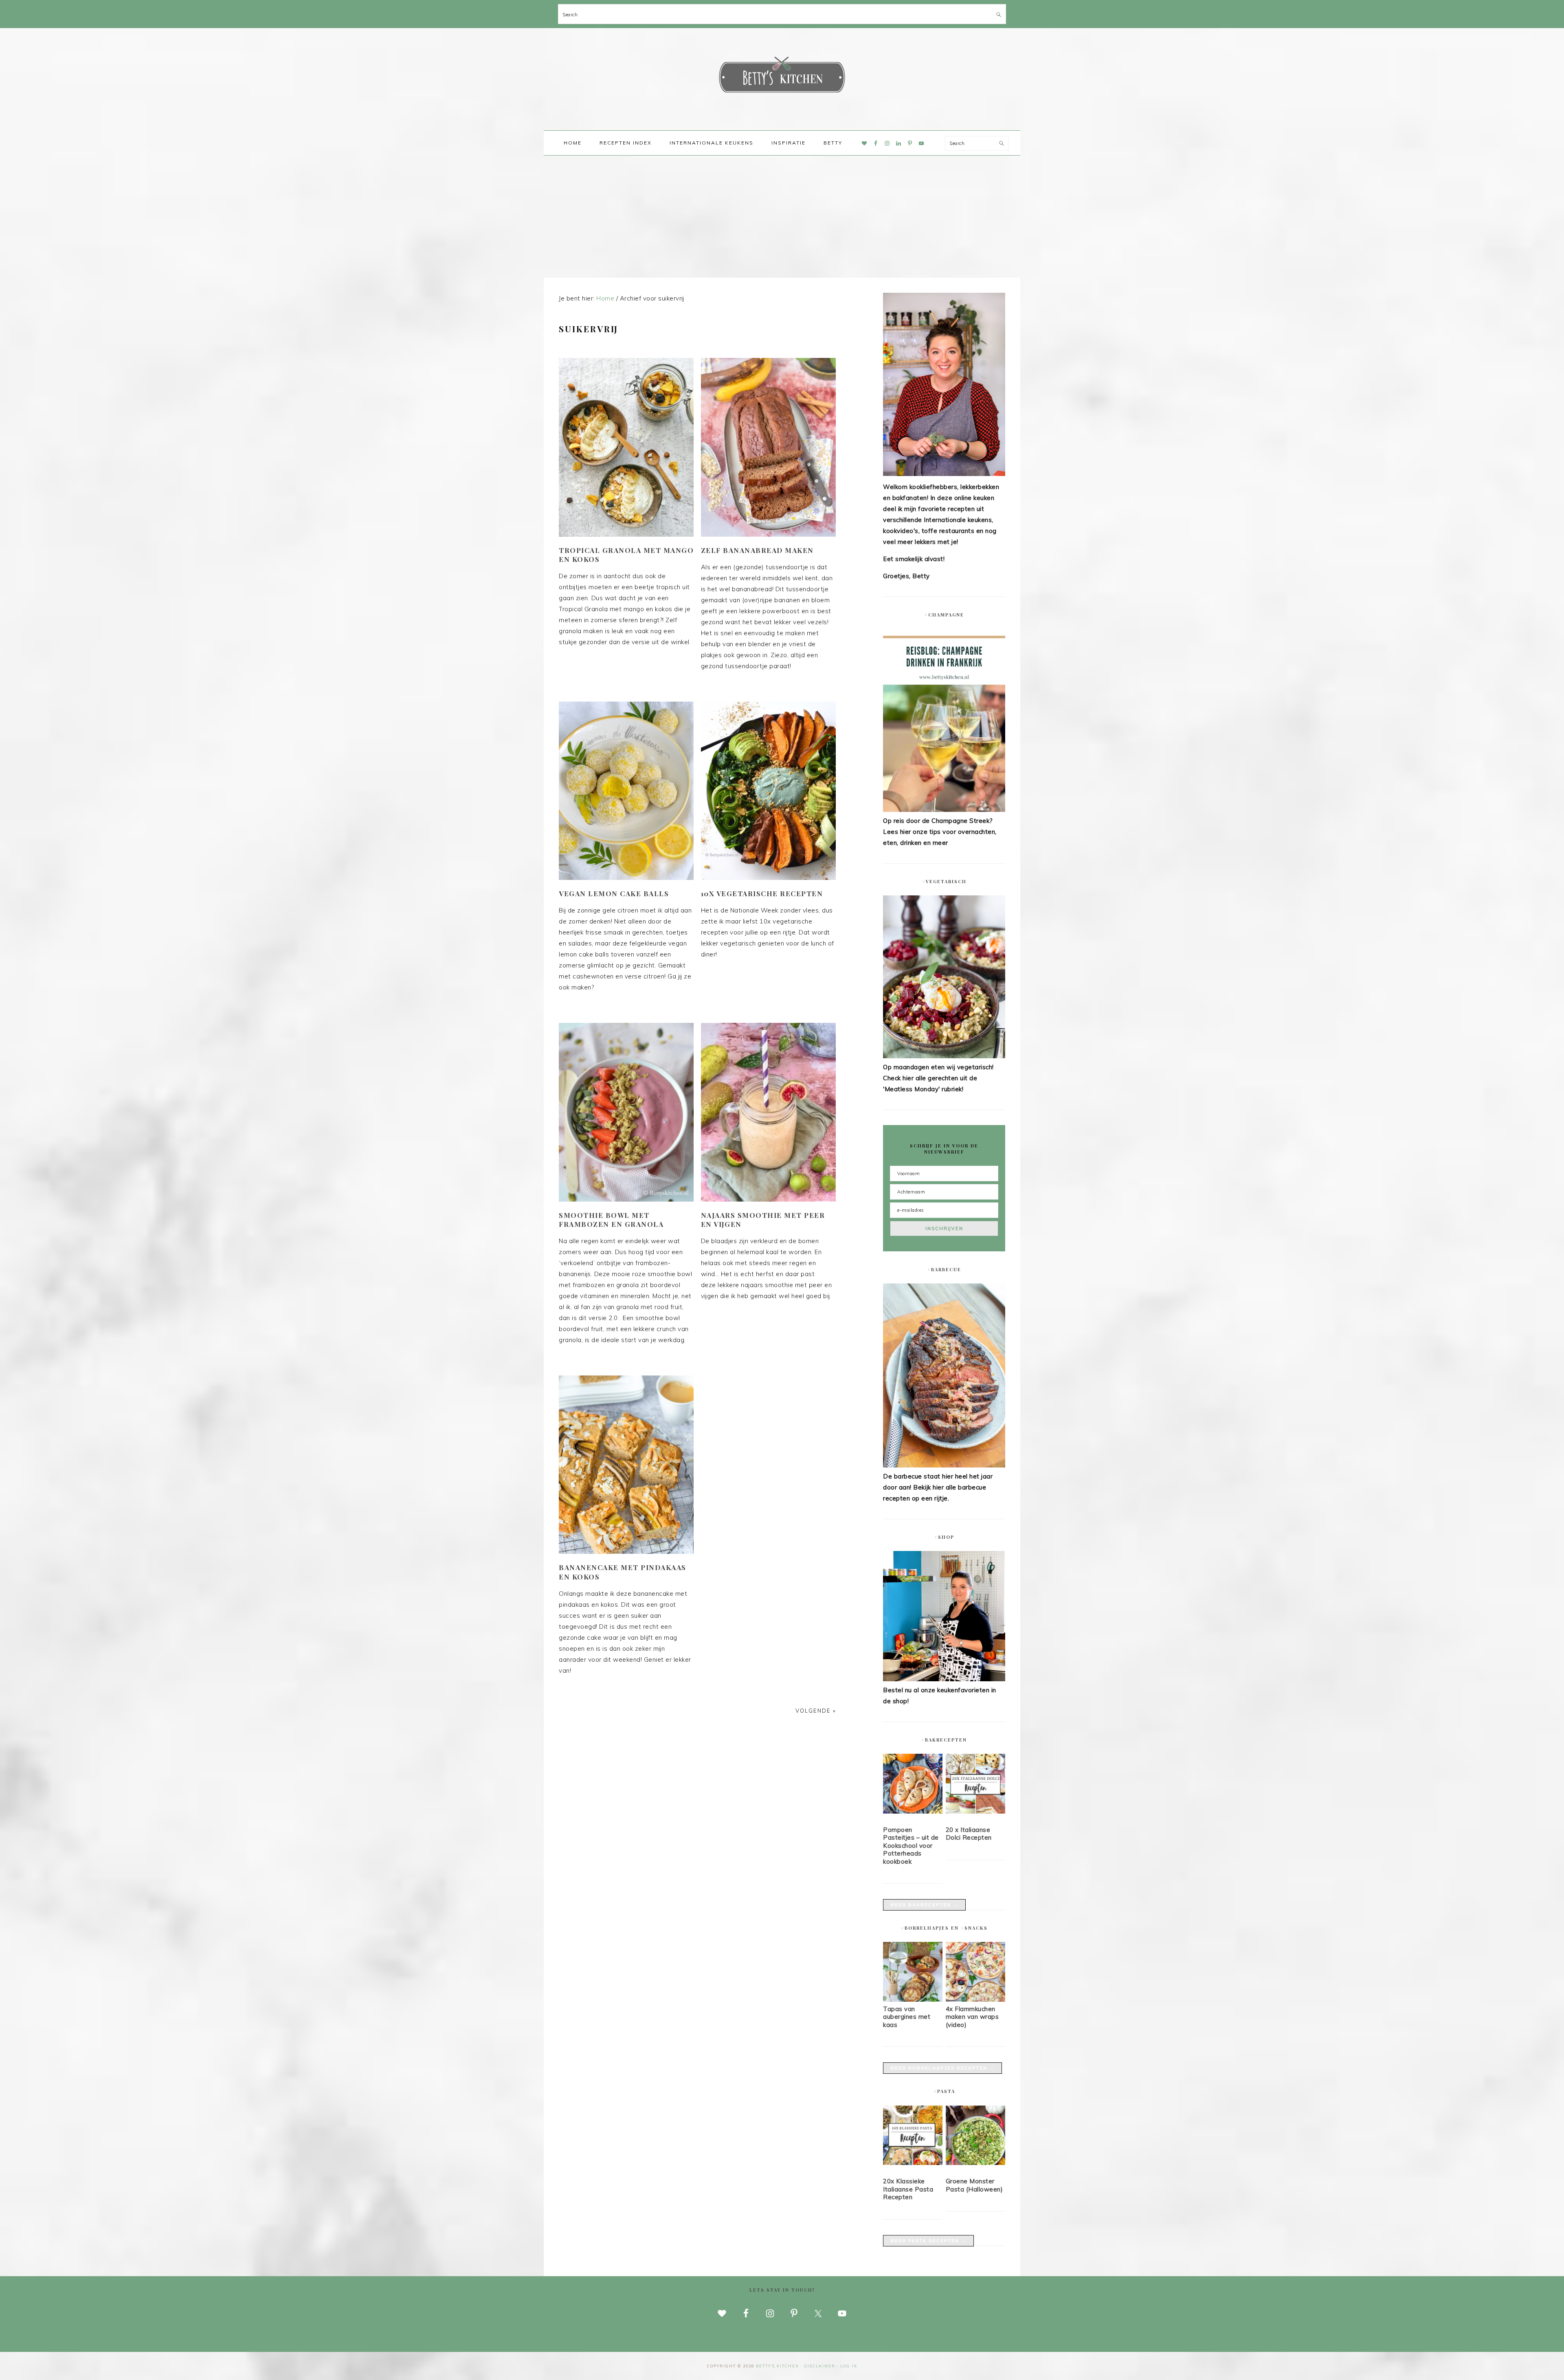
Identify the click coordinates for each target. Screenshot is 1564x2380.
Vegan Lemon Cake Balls (614, 893)
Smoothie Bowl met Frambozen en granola (611, 1220)
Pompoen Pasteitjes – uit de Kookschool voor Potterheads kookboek (911, 1846)
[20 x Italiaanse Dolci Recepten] (975, 1785)
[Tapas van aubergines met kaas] (913, 1999)
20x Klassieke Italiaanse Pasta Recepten (908, 2189)
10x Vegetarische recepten (762, 893)
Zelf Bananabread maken (757, 550)
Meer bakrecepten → (924, 1905)
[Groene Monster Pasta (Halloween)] (975, 2137)
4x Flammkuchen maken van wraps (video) (972, 2017)
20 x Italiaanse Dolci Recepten (969, 1834)
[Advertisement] (782, 217)
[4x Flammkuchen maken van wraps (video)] (975, 1999)
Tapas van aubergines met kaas (907, 2017)
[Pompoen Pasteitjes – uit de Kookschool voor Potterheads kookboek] (913, 1785)
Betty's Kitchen (782, 77)
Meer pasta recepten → (928, 2241)
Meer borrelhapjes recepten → (942, 2068)
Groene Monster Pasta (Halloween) (974, 2185)
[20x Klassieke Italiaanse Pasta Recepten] (913, 2137)
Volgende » (816, 1711)
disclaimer (820, 2366)
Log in (849, 2366)
